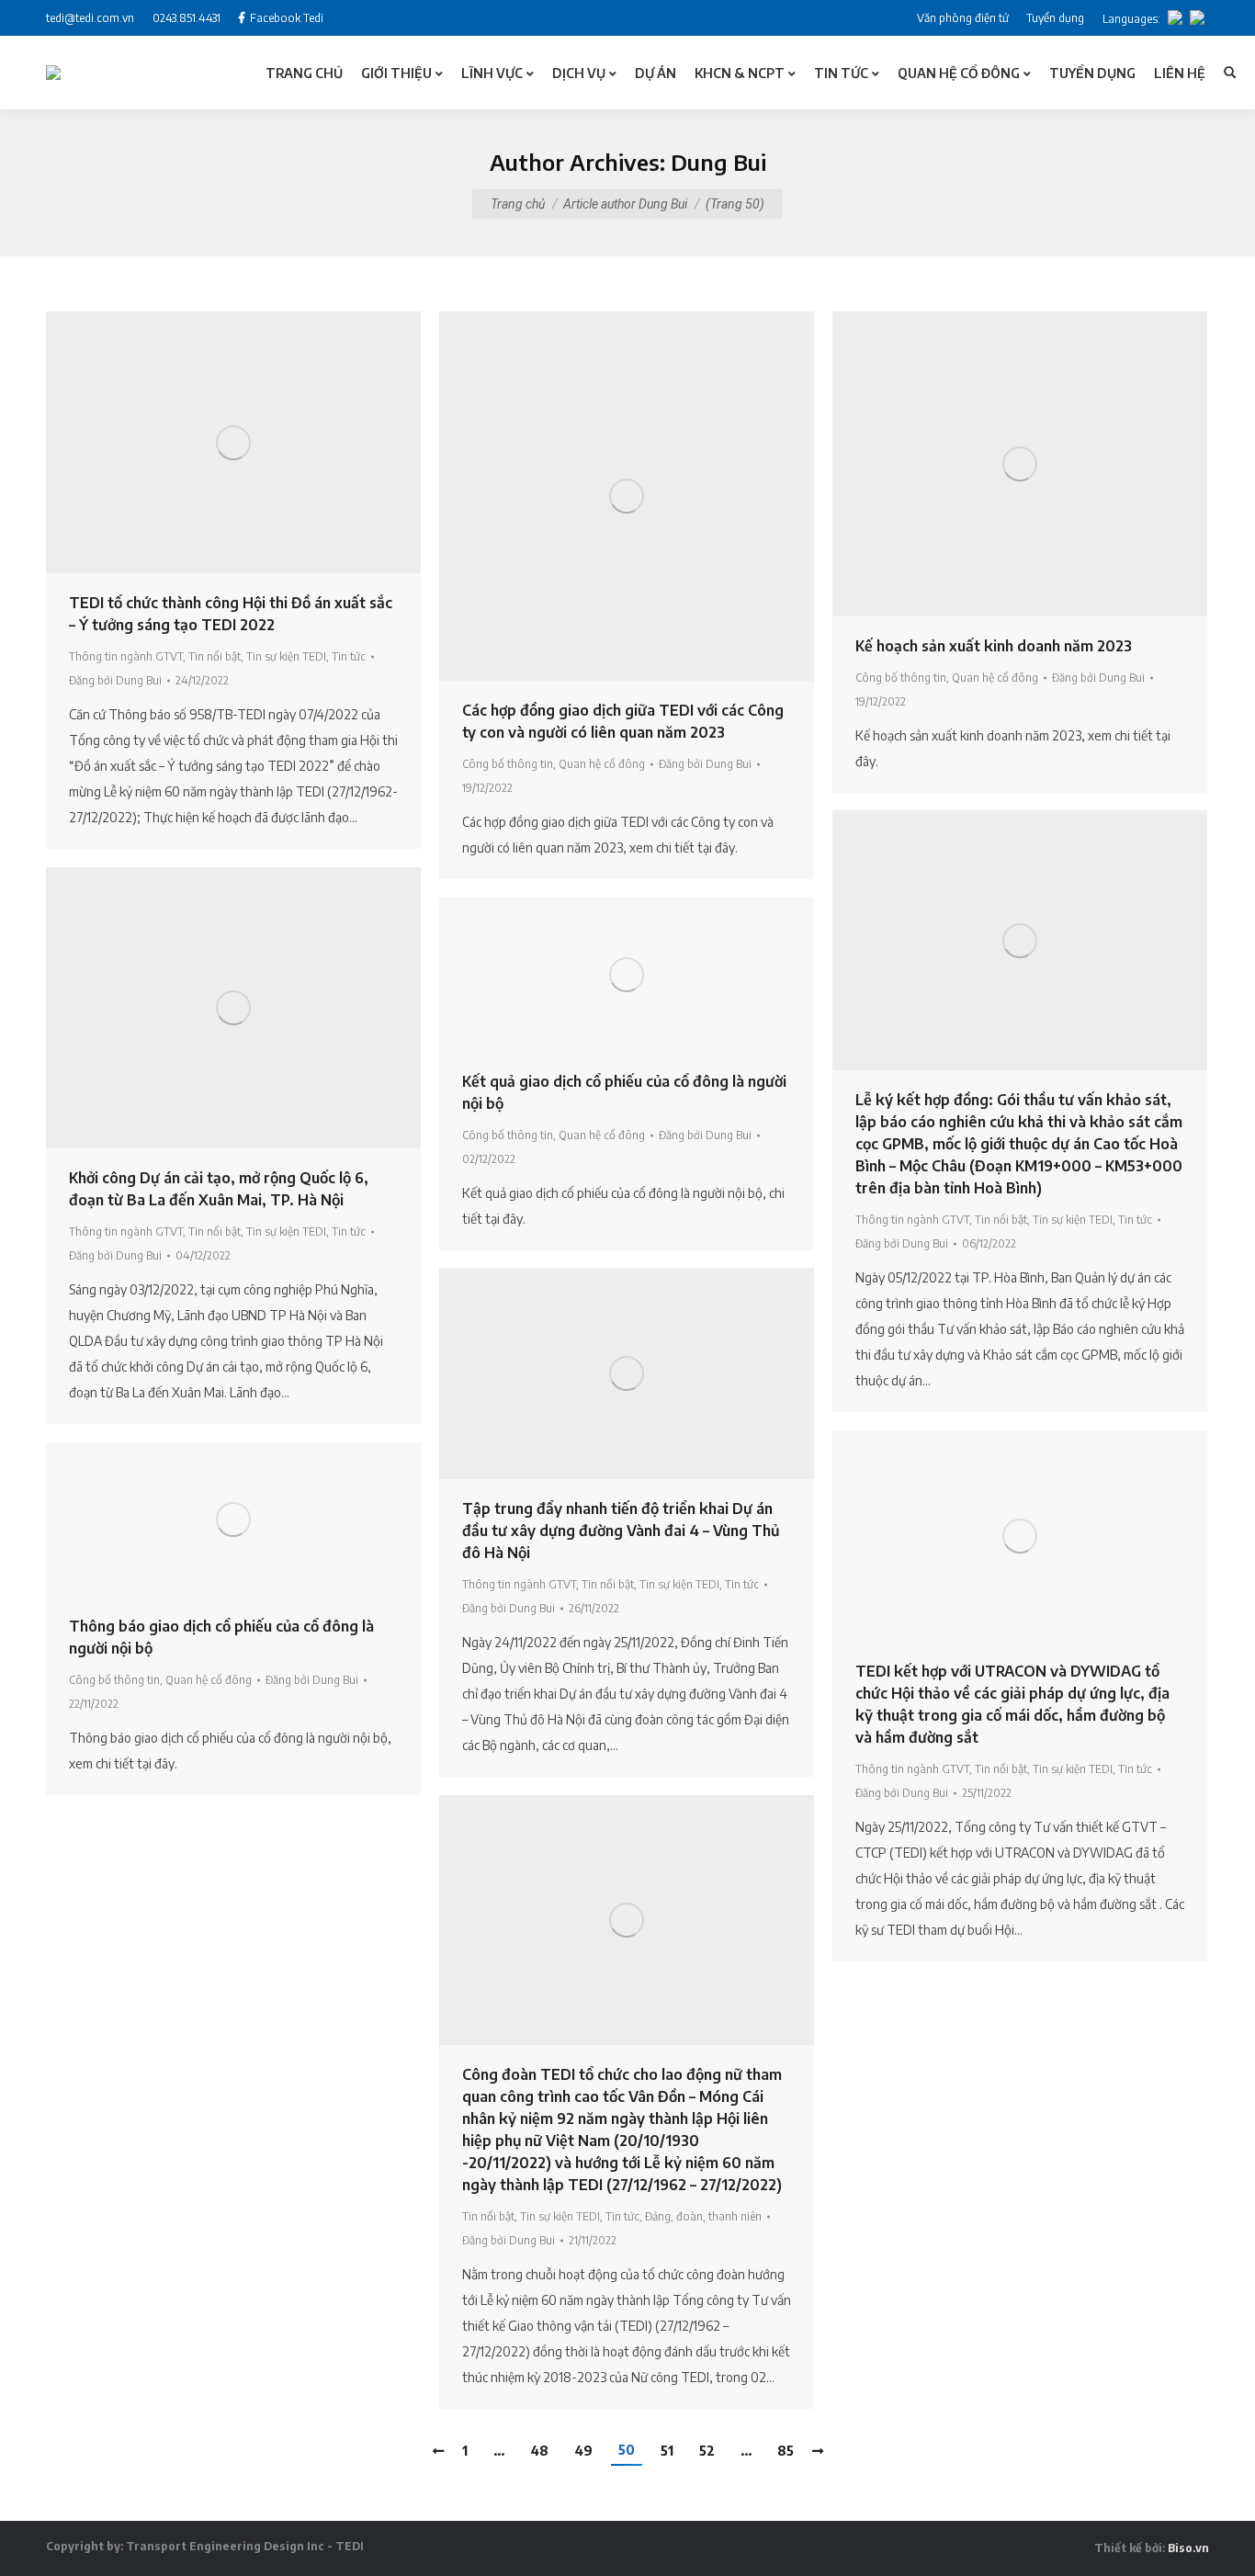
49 (583, 2451)
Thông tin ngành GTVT (126, 656)
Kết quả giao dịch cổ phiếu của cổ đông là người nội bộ (624, 1092)
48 (539, 2451)
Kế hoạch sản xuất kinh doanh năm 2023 (994, 646)
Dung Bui (718, 162)
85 (786, 2451)
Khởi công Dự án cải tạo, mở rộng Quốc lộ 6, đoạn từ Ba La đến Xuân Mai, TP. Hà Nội (219, 1189)
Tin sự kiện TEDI (286, 656)
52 (707, 2451)
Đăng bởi (115, 680)
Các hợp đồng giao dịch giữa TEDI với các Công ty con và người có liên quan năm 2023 (623, 721)
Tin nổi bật (215, 656)
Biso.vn (1188, 2548)
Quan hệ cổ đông (602, 764)
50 (627, 2450)
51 (667, 2451)
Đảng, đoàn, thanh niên (703, 2216)
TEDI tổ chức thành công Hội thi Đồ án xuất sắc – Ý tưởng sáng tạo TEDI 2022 (231, 614)
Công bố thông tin (508, 764)
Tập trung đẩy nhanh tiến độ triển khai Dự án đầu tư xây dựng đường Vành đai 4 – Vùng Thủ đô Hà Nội (621, 1531)
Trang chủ (518, 204)
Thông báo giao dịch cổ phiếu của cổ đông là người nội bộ (221, 1637)
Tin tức (349, 656)
